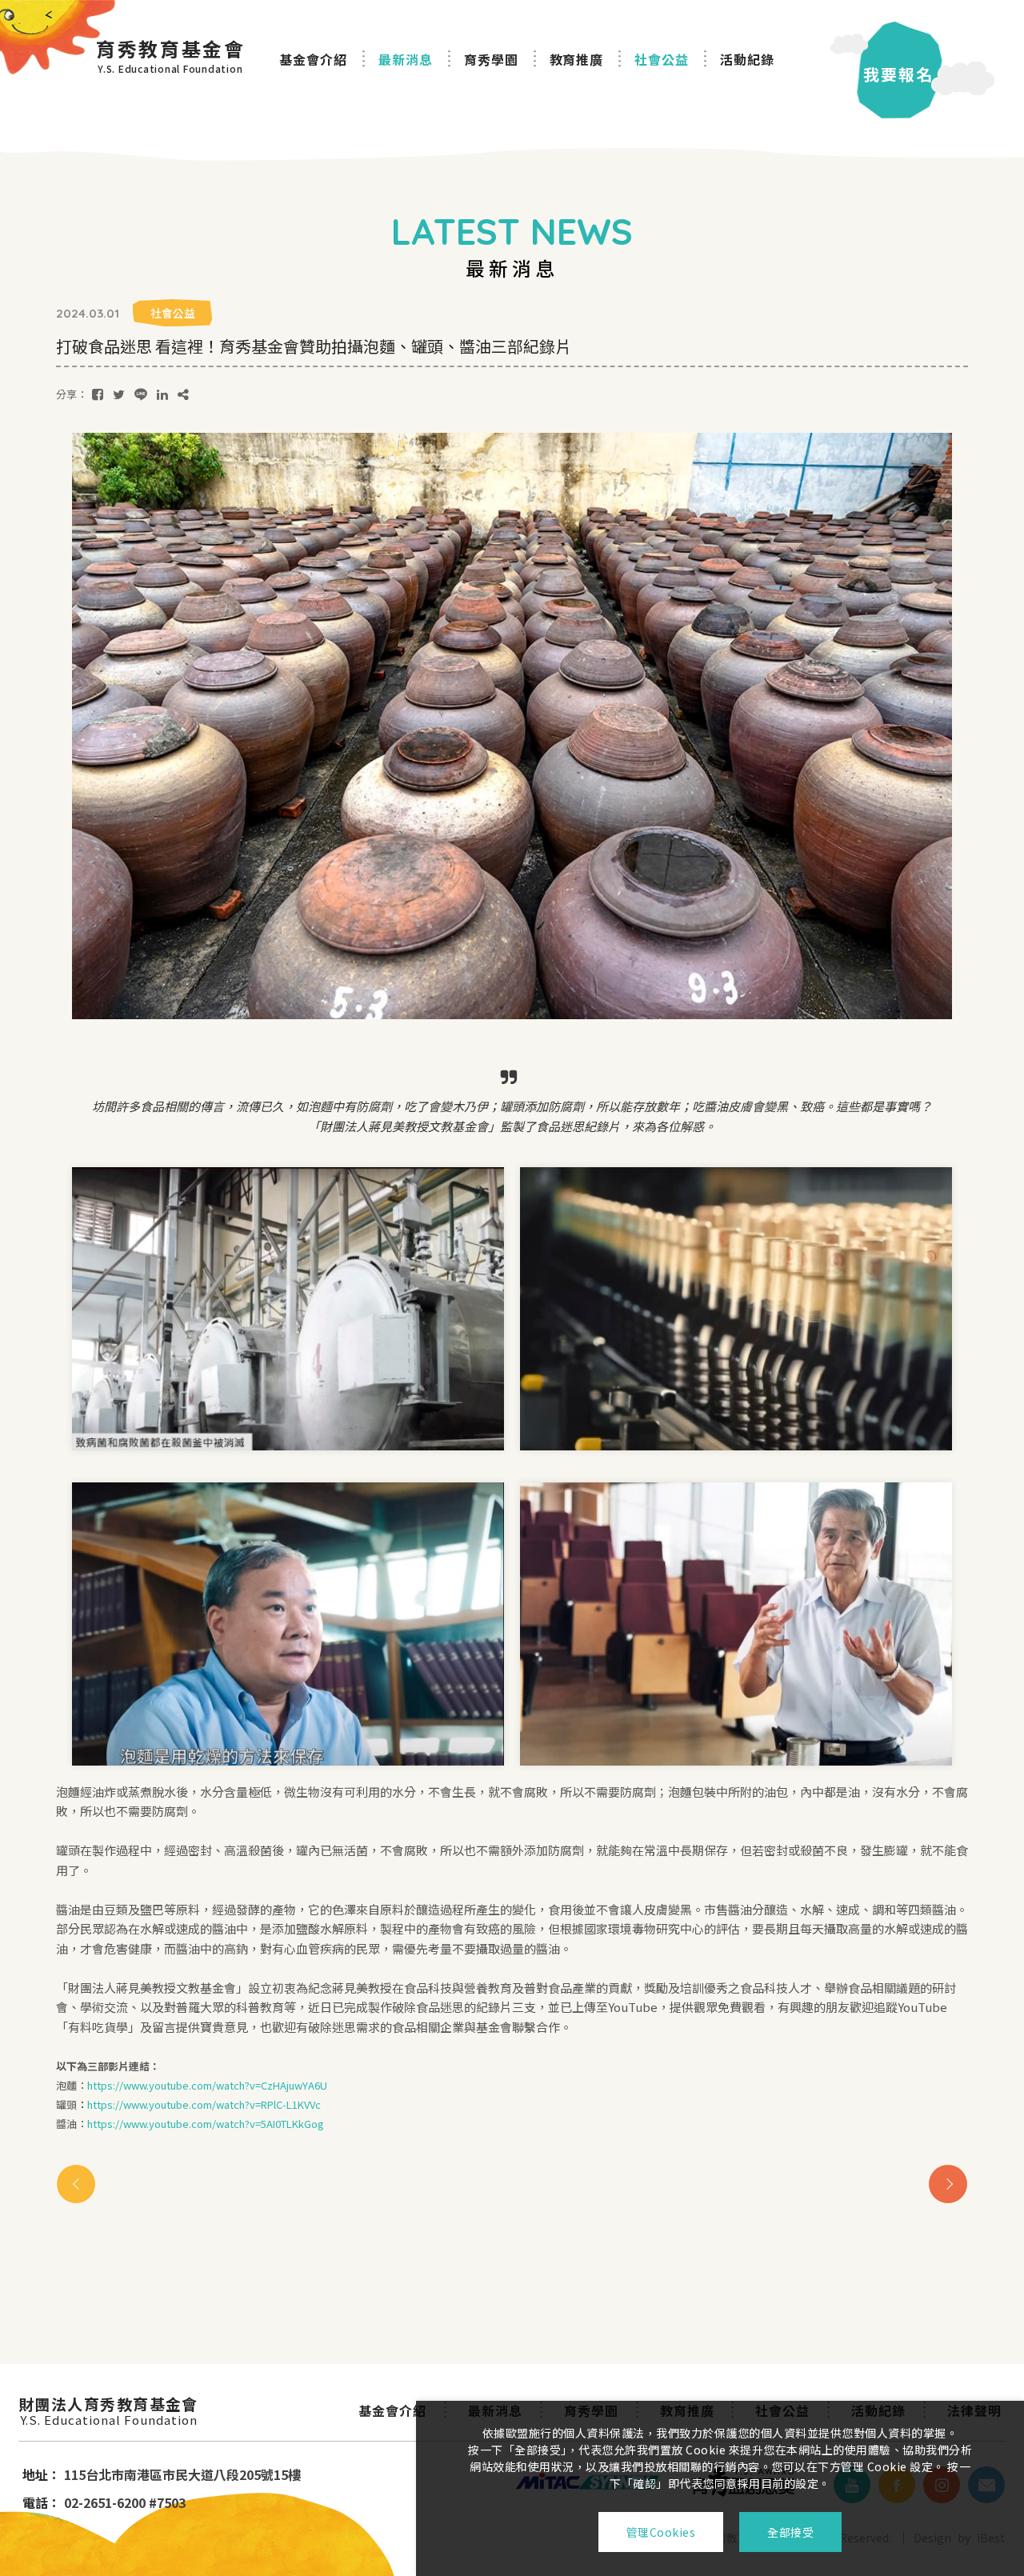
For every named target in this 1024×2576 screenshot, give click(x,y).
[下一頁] (948, 2184)
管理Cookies (661, 2532)
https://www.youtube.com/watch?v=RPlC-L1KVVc (204, 2104)
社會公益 (662, 59)
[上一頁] (76, 2184)
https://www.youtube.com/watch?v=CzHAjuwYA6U (207, 2085)
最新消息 (406, 59)
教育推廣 (577, 59)
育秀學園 (491, 59)
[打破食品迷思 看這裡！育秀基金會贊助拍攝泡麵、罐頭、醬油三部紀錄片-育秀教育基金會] (98, 394)
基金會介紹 (313, 59)
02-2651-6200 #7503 (125, 2502)
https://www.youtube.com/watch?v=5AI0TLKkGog (206, 2124)
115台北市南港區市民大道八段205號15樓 (182, 2474)
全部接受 (790, 2532)
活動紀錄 (747, 59)
